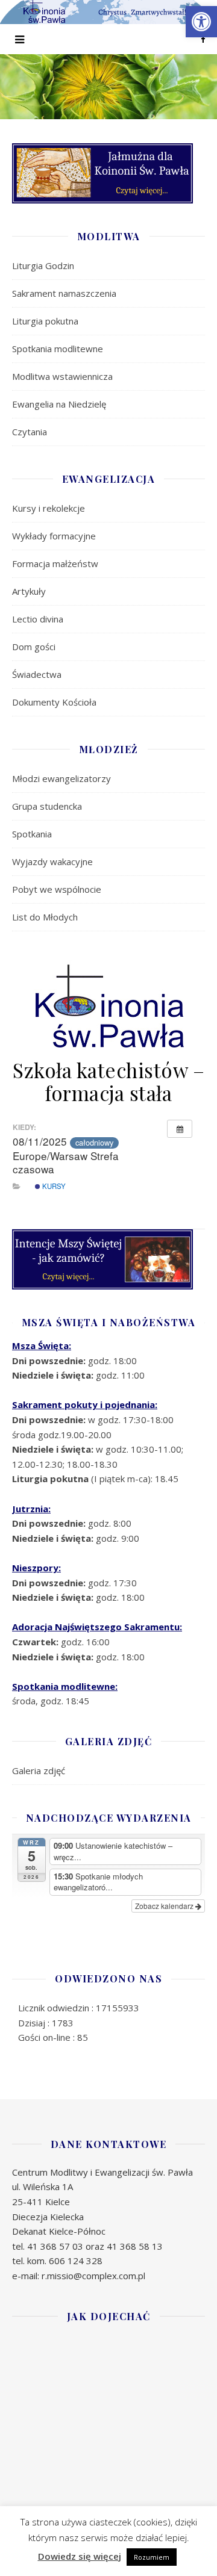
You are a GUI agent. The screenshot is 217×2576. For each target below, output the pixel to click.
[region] (108, 87)
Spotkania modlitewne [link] (58, 349)
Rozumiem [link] (152, 2557)
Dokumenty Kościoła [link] (54, 702)
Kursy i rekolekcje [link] (49, 508)
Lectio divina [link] (38, 619)
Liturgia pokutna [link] (45, 321)
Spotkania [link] (32, 834)
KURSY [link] (53, 1186)
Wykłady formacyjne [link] (54, 536)
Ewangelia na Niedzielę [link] (59, 404)
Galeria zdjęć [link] (39, 1771)
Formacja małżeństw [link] (55, 563)
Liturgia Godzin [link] (43, 265)
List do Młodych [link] (45, 917)
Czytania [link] (30, 432)
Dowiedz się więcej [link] (80, 2556)
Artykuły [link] (29, 591)
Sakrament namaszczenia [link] (64, 293)
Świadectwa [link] (37, 674)
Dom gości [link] (34, 647)
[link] (201, 22)
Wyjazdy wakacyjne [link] (52, 861)
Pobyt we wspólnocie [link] (57, 889)
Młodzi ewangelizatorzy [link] (61, 778)
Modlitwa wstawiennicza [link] (62, 376)
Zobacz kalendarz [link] (165, 1906)
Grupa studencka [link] (47, 806)
